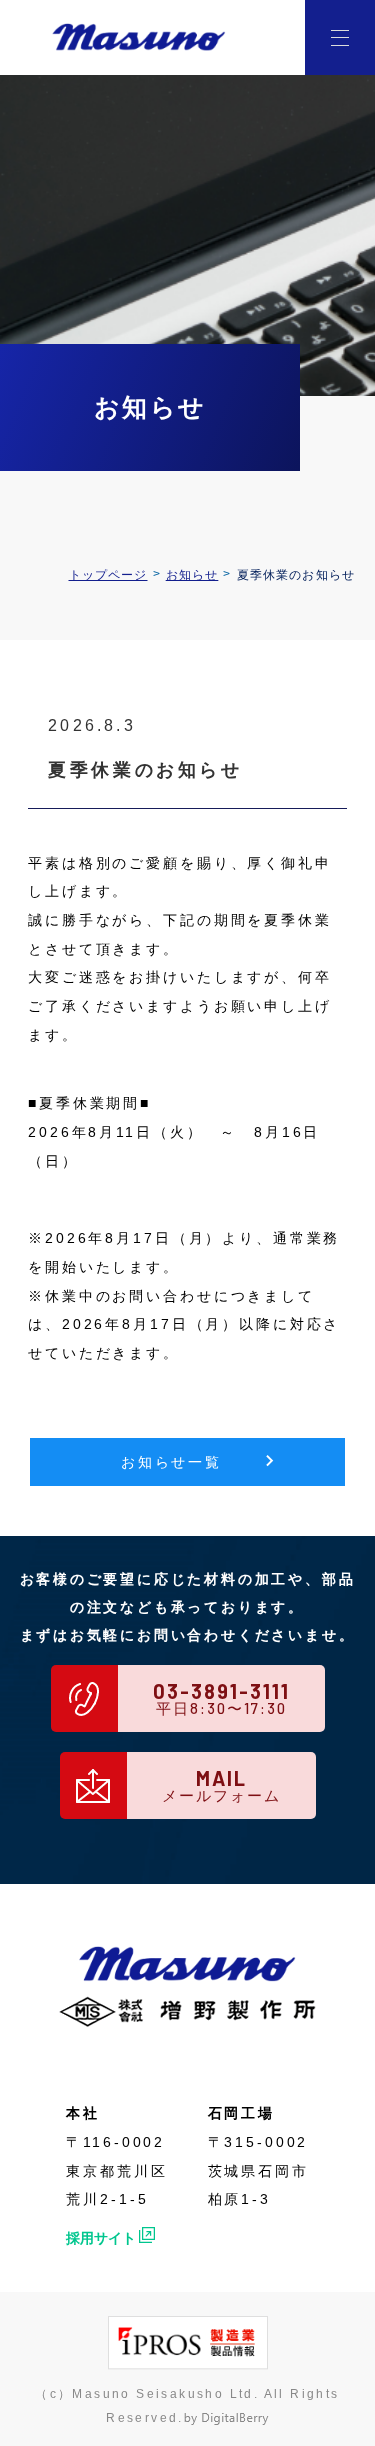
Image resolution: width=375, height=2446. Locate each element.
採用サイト (101, 2238)
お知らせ (192, 574)
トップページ (108, 574)
